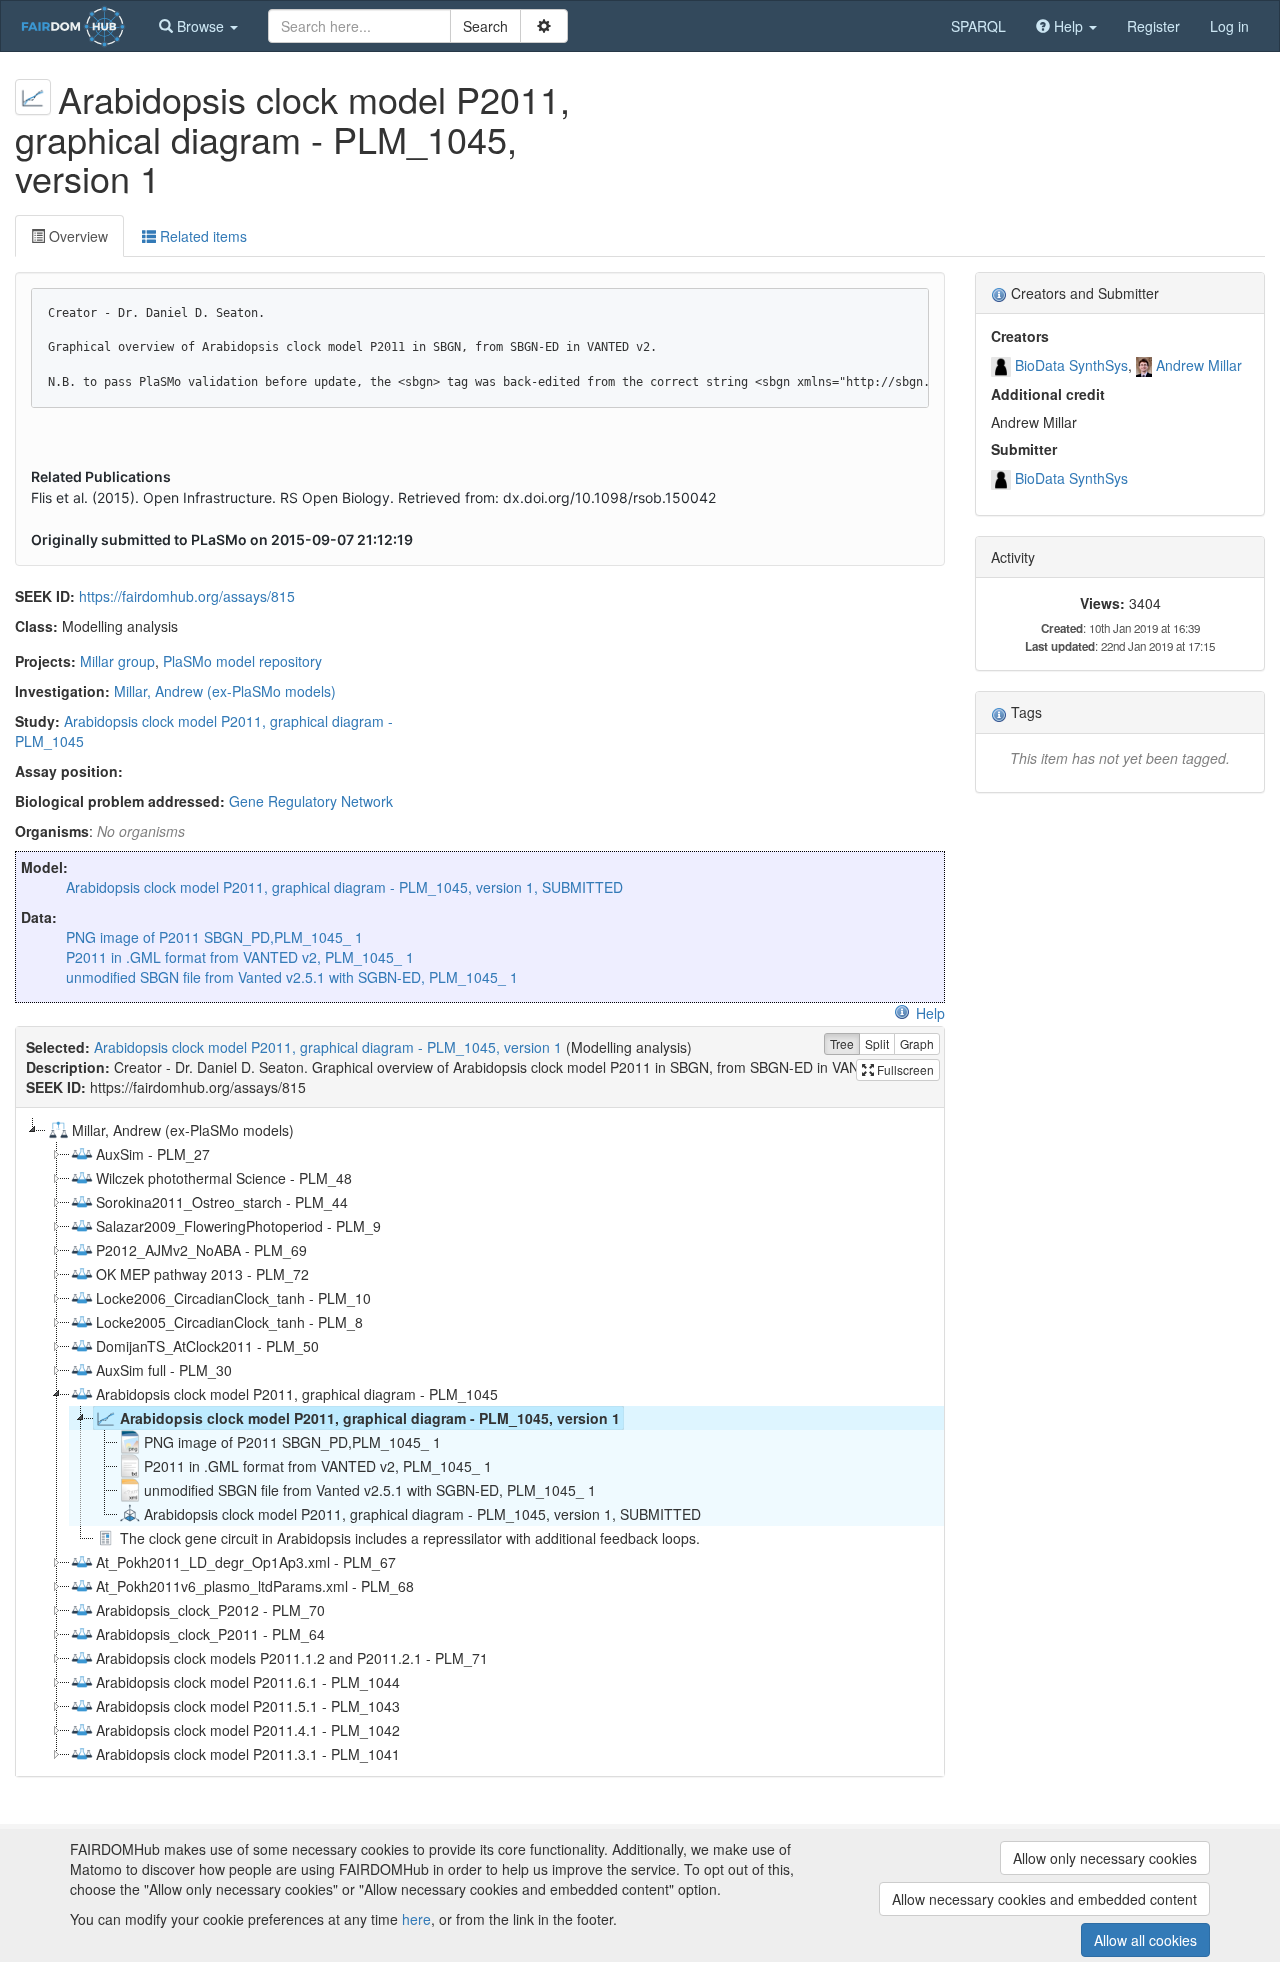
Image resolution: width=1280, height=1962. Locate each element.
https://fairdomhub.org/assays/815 (187, 596)
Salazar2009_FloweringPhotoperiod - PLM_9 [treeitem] (238, 1226)
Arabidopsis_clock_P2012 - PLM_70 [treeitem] (210, 1610)
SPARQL (978, 26)
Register (1153, 26)
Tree (842, 1043)
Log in (1229, 26)
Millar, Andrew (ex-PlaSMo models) (225, 691)
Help (930, 1013)
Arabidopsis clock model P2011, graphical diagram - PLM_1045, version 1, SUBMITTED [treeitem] (422, 1514)
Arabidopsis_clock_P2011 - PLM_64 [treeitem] (210, 1634)
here (416, 1919)
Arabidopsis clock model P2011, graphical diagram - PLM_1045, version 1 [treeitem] (370, 1418)
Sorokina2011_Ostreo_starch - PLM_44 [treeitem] (222, 1202)
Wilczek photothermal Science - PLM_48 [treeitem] (224, 1178)
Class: (36, 626)
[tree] (479, 1442)
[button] (198, 26)
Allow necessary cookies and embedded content (1044, 1899)
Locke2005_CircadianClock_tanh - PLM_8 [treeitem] (229, 1322)
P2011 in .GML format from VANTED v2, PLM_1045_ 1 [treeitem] (318, 1466)
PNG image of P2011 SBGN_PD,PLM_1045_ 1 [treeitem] (292, 1442)
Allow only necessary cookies (1105, 1858)
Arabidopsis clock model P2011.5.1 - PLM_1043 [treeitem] (248, 1706)
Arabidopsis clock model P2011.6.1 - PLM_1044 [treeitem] (248, 1682)
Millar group (117, 661)
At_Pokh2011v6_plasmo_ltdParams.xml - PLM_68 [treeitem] (255, 1586)
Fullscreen (904, 1069)
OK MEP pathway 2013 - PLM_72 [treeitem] (202, 1274)
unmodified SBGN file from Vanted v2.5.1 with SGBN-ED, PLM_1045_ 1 (292, 977)
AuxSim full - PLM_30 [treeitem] (164, 1370)
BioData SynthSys (1071, 365)
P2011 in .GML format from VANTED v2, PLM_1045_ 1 (240, 957)
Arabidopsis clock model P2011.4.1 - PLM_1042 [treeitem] (248, 1730)
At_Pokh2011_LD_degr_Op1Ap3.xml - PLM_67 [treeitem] (246, 1562)
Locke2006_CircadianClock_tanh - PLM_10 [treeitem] (233, 1298)
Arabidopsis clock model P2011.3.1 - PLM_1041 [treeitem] (248, 1754)
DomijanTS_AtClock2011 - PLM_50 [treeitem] (207, 1346)
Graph (917, 1043)
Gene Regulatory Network (311, 801)
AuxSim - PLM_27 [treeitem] (153, 1154)
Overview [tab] (76, 236)
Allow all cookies (1145, 1940)
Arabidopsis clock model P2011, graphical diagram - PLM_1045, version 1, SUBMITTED (344, 887)
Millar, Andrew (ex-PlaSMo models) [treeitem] (183, 1130)
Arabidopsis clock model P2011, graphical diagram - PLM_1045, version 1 (328, 1047)
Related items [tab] (201, 236)
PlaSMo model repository (242, 661)
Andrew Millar (1199, 365)
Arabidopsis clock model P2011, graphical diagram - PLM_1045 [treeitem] (297, 1394)
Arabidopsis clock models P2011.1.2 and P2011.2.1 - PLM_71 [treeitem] (292, 1658)
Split (877, 1043)
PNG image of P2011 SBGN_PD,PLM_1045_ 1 (214, 937)
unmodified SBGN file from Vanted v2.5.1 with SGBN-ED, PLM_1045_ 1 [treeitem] (370, 1490)
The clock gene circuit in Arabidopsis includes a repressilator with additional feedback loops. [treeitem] (410, 1538)
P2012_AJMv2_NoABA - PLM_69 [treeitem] (201, 1250)
